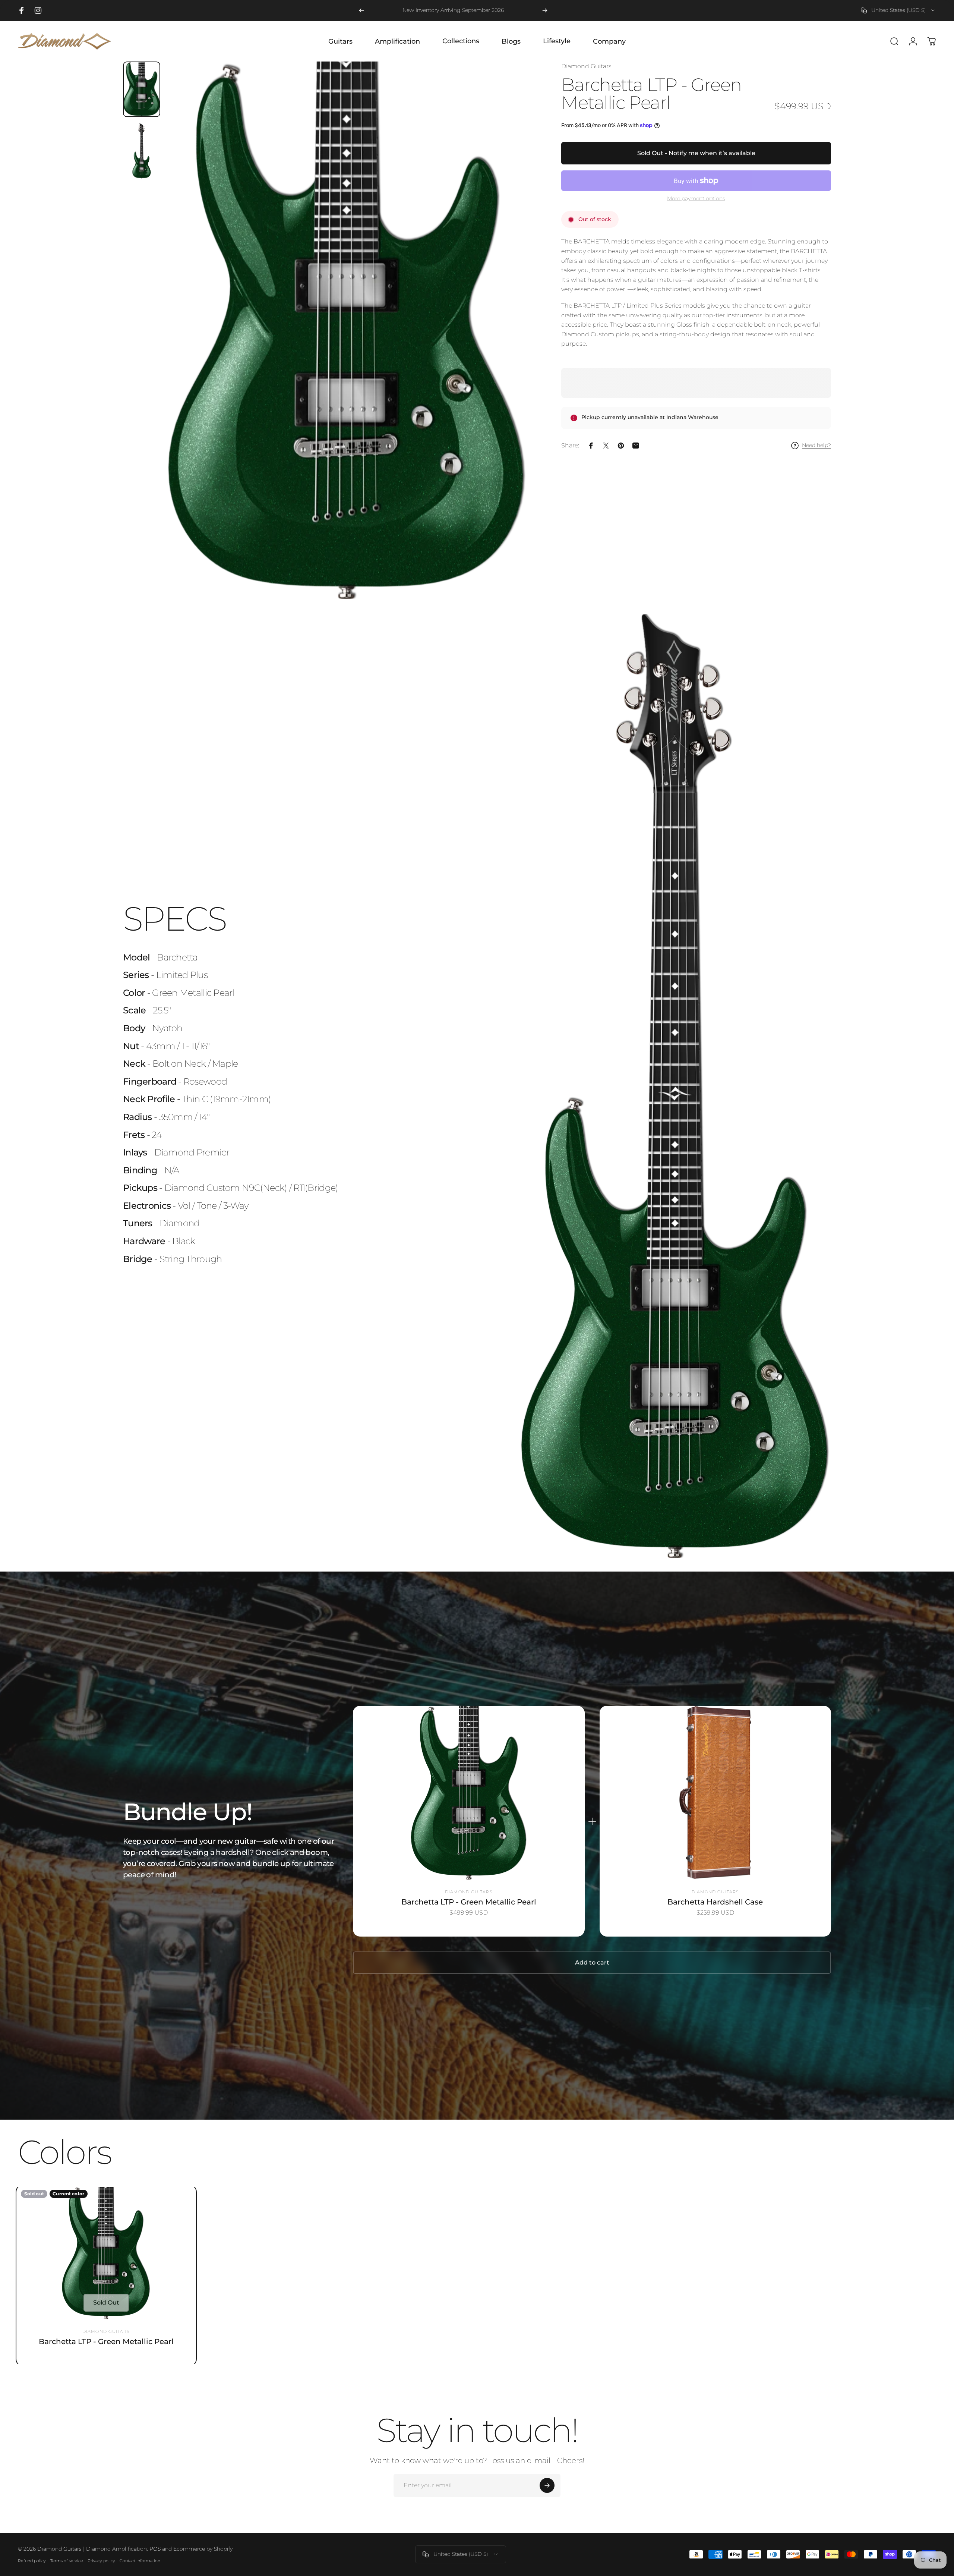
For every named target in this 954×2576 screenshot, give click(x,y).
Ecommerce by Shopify (203, 2549)
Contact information (140, 2561)
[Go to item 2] (142, 151)
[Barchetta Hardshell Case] (715, 1793)
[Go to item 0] (142, 89)
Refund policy (32, 2561)
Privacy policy (101, 2561)
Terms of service (67, 2561)
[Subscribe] (547, 2485)
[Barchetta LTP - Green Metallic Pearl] (469, 1793)
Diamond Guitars (586, 66)
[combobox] (898, 10)
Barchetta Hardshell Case (715, 1902)
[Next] (545, 10)
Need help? (816, 445)
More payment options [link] (696, 199)
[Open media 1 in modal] (347, 330)
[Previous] (361, 10)
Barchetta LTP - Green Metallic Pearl (469, 1902)
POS (155, 2549)
